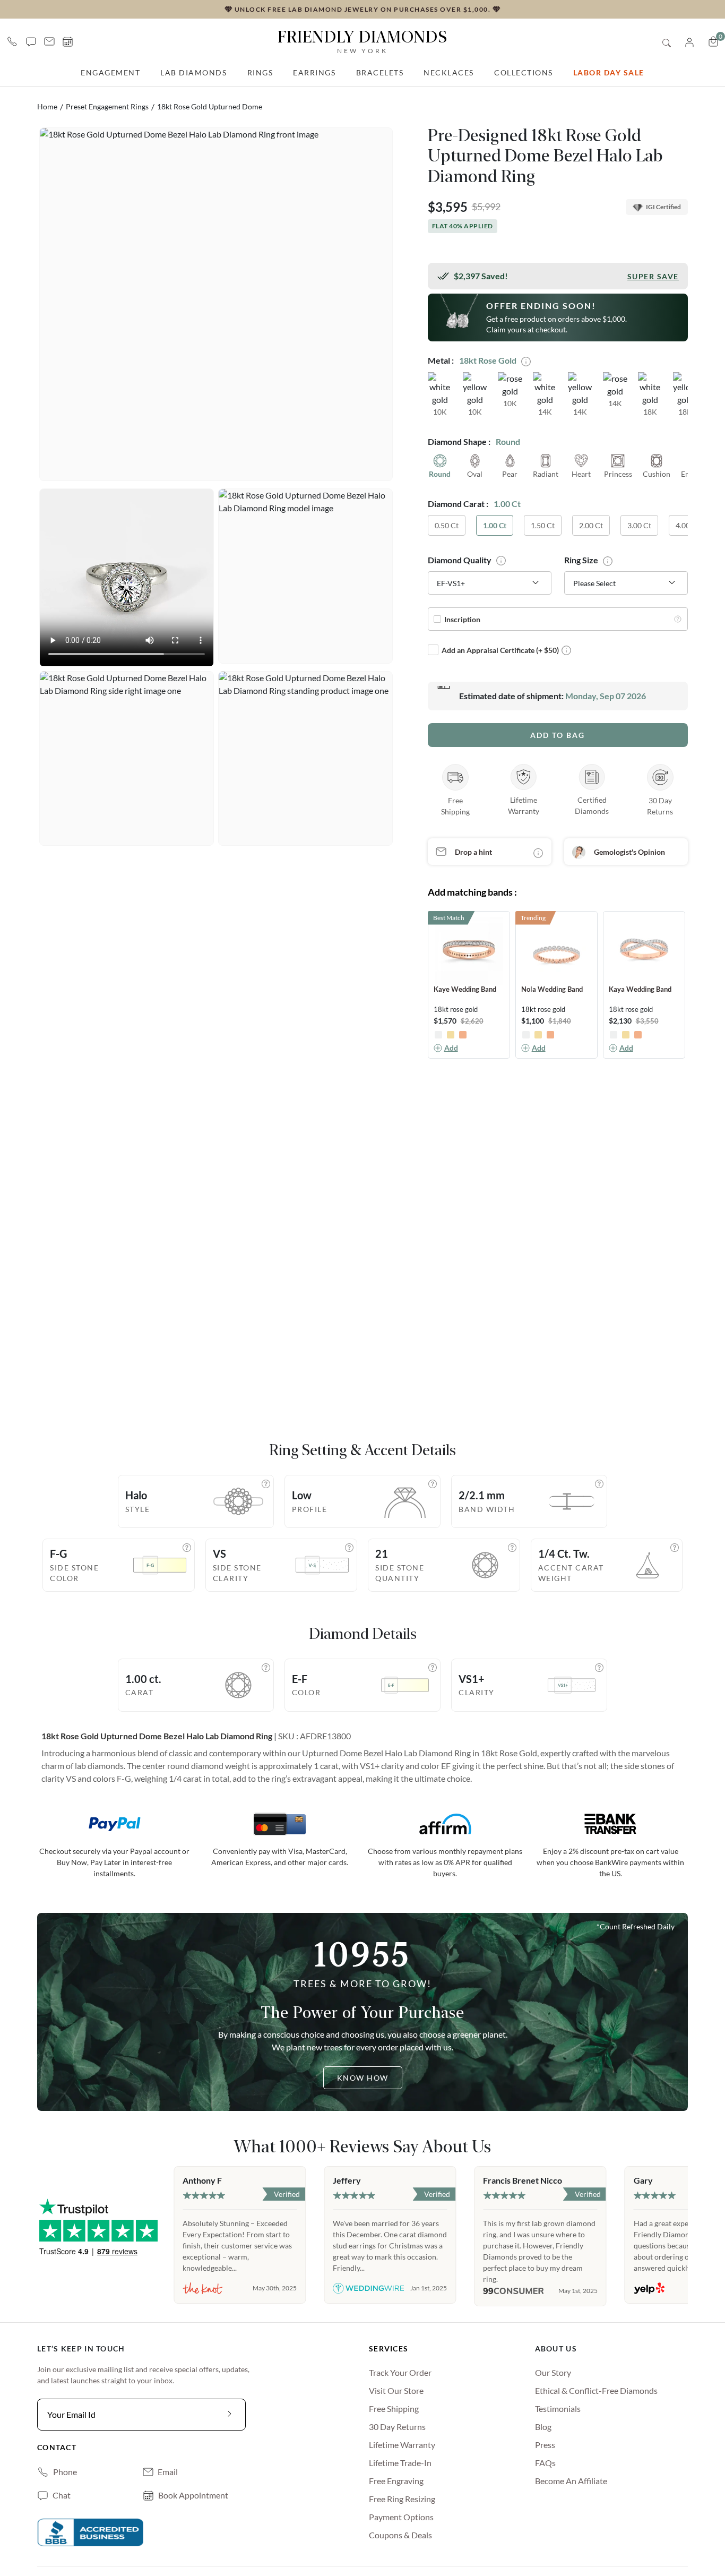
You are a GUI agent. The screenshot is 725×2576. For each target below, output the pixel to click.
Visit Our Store (396, 2390)
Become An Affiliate (571, 2481)
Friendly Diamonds (362, 41)
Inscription (462, 619)
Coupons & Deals (400, 2535)
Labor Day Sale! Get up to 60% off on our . (362, 9)
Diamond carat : (458, 504)
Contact (57, 2447)
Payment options (401, 2517)
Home (47, 106)
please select (594, 583)
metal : (441, 360)
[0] (713, 41)
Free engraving (396, 2481)
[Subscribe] (230, 2415)
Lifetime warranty (402, 2445)
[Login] (689, 41)
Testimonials (558, 2408)
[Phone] (12, 41)
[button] (31, 41)
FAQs (545, 2463)
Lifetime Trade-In (400, 2463)
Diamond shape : (459, 441)
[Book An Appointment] (68, 42)
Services (389, 2349)
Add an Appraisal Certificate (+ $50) (500, 650)
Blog (543, 2427)
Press (545, 2445)
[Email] (49, 41)
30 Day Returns (397, 2427)
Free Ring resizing (402, 2499)
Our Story (553, 2372)
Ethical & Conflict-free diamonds (596, 2390)
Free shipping (394, 2408)
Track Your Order (400, 2372)
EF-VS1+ (451, 583)
